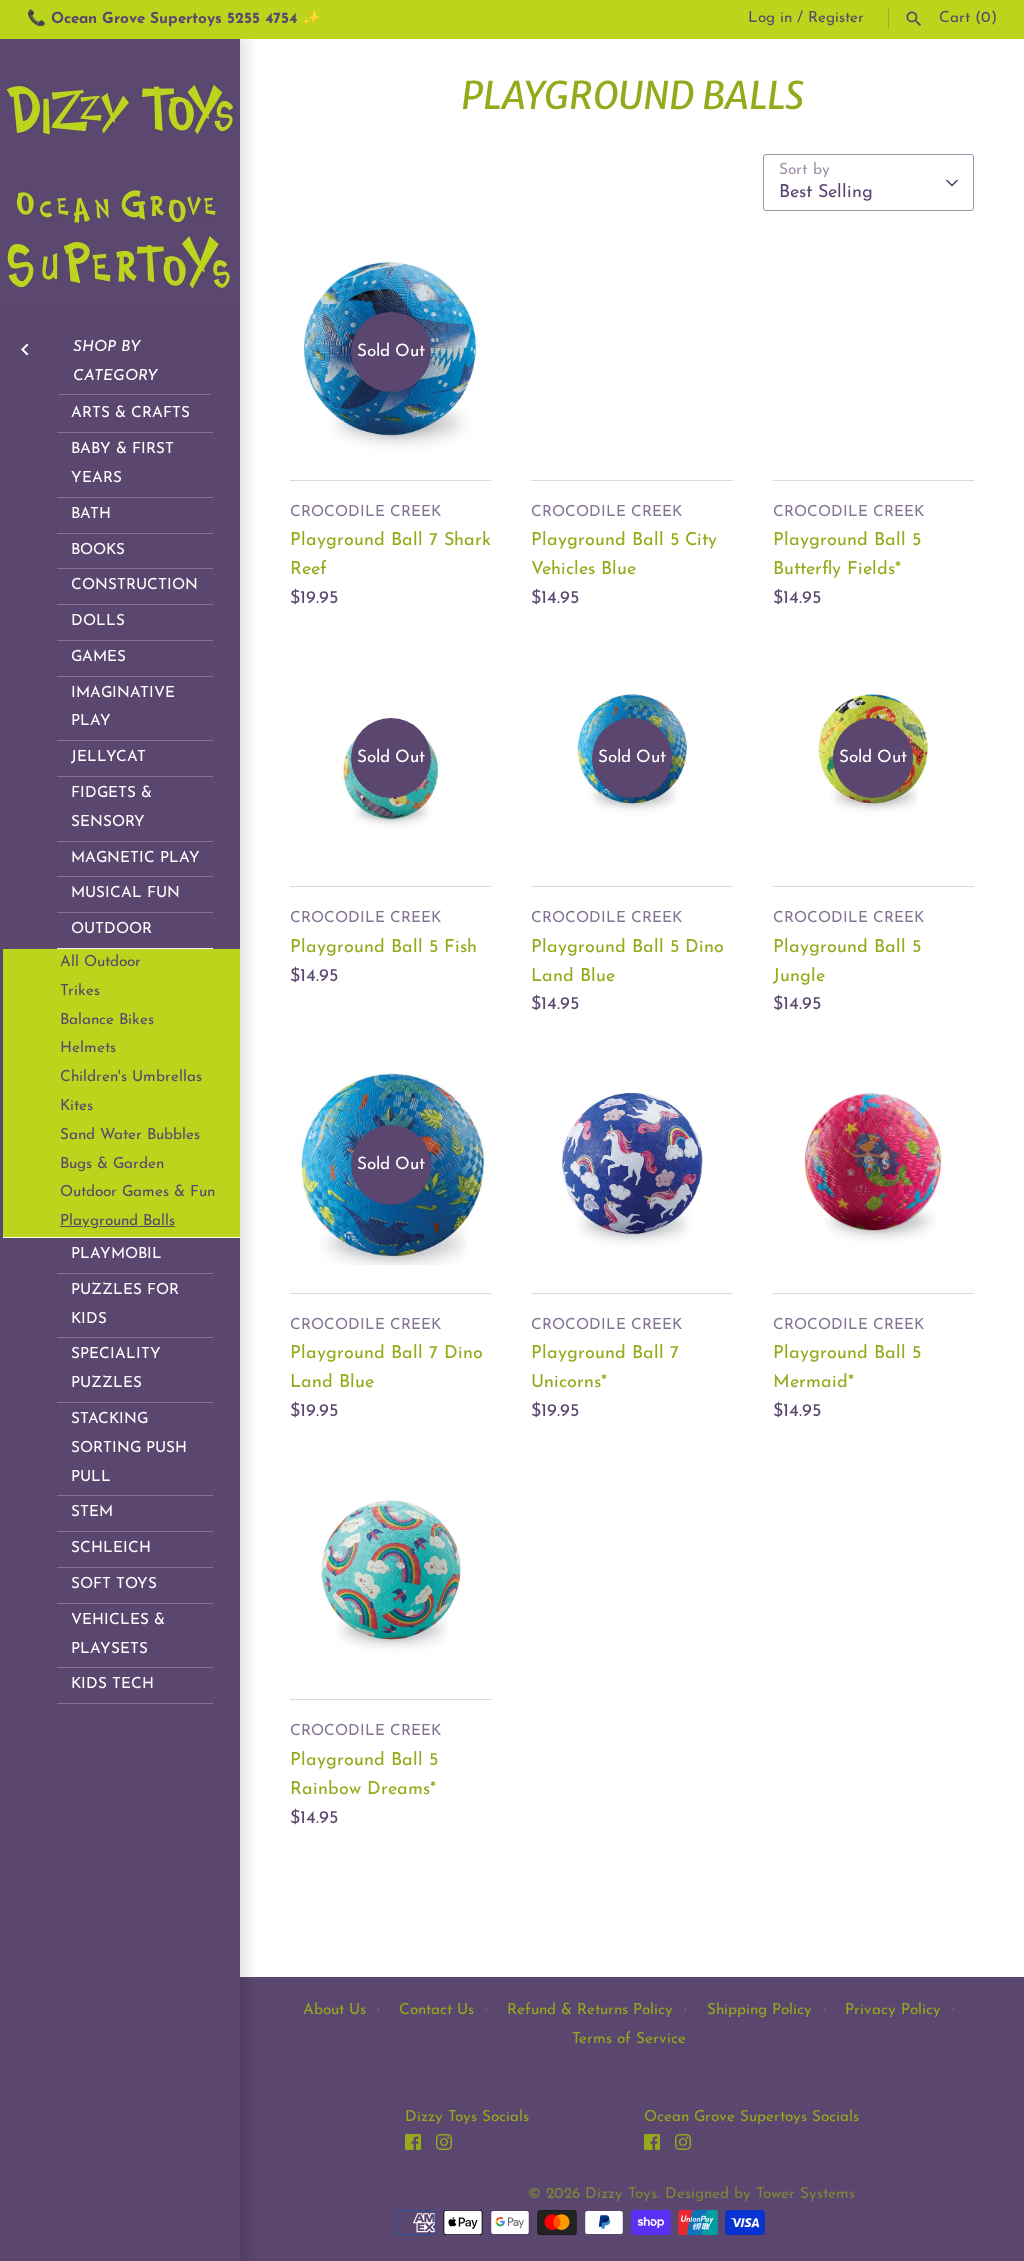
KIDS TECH (112, 1684)
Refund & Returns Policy (590, 2010)
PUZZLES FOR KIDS (125, 1305)
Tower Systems (805, 2194)
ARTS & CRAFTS (130, 413)
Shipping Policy (759, 2010)
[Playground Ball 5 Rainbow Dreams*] (390, 1571)
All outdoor (100, 962)
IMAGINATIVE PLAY (123, 708)
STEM (92, 1512)
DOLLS (98, 621)
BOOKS (98, 550)
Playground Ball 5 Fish (383, 948)
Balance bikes (107, 1020)
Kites (76, 1106)
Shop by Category (115, 362)
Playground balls (117, 1221)
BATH (91, 514)
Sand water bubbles (130, 1135)
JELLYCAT (108, 757)
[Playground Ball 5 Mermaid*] (873, 1164)
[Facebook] (413, 2147)
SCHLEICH (111, 1548)
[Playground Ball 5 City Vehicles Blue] (631, 351)
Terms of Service (629, 2039)
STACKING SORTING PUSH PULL (129, 1448)
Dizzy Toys (621, 2194)
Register (836, 18)
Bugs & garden (112, 1164)
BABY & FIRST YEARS (122, 464)
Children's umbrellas (131, 1077)
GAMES (98, 657)
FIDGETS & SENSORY (111, 808)
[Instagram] (444, 2147)
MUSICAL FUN (125, 893)
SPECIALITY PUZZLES (116, 1369)
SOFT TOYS (114, 1584)
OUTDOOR (111, 929)
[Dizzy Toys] (120, 174)
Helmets (88, 1048)
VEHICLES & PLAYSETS (118, 1635)
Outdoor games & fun (137, 1192)
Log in (770, 18)
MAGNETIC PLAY (135, 858)
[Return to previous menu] (25, 348)
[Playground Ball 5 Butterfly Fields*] (873, 351)
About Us (334, 2010)
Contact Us (436, 2010)
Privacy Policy (893, 2010)
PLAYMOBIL (116, 1254)
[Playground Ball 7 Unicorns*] (631, 1164)
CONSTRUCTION (134, 585)
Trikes (80, 991)
